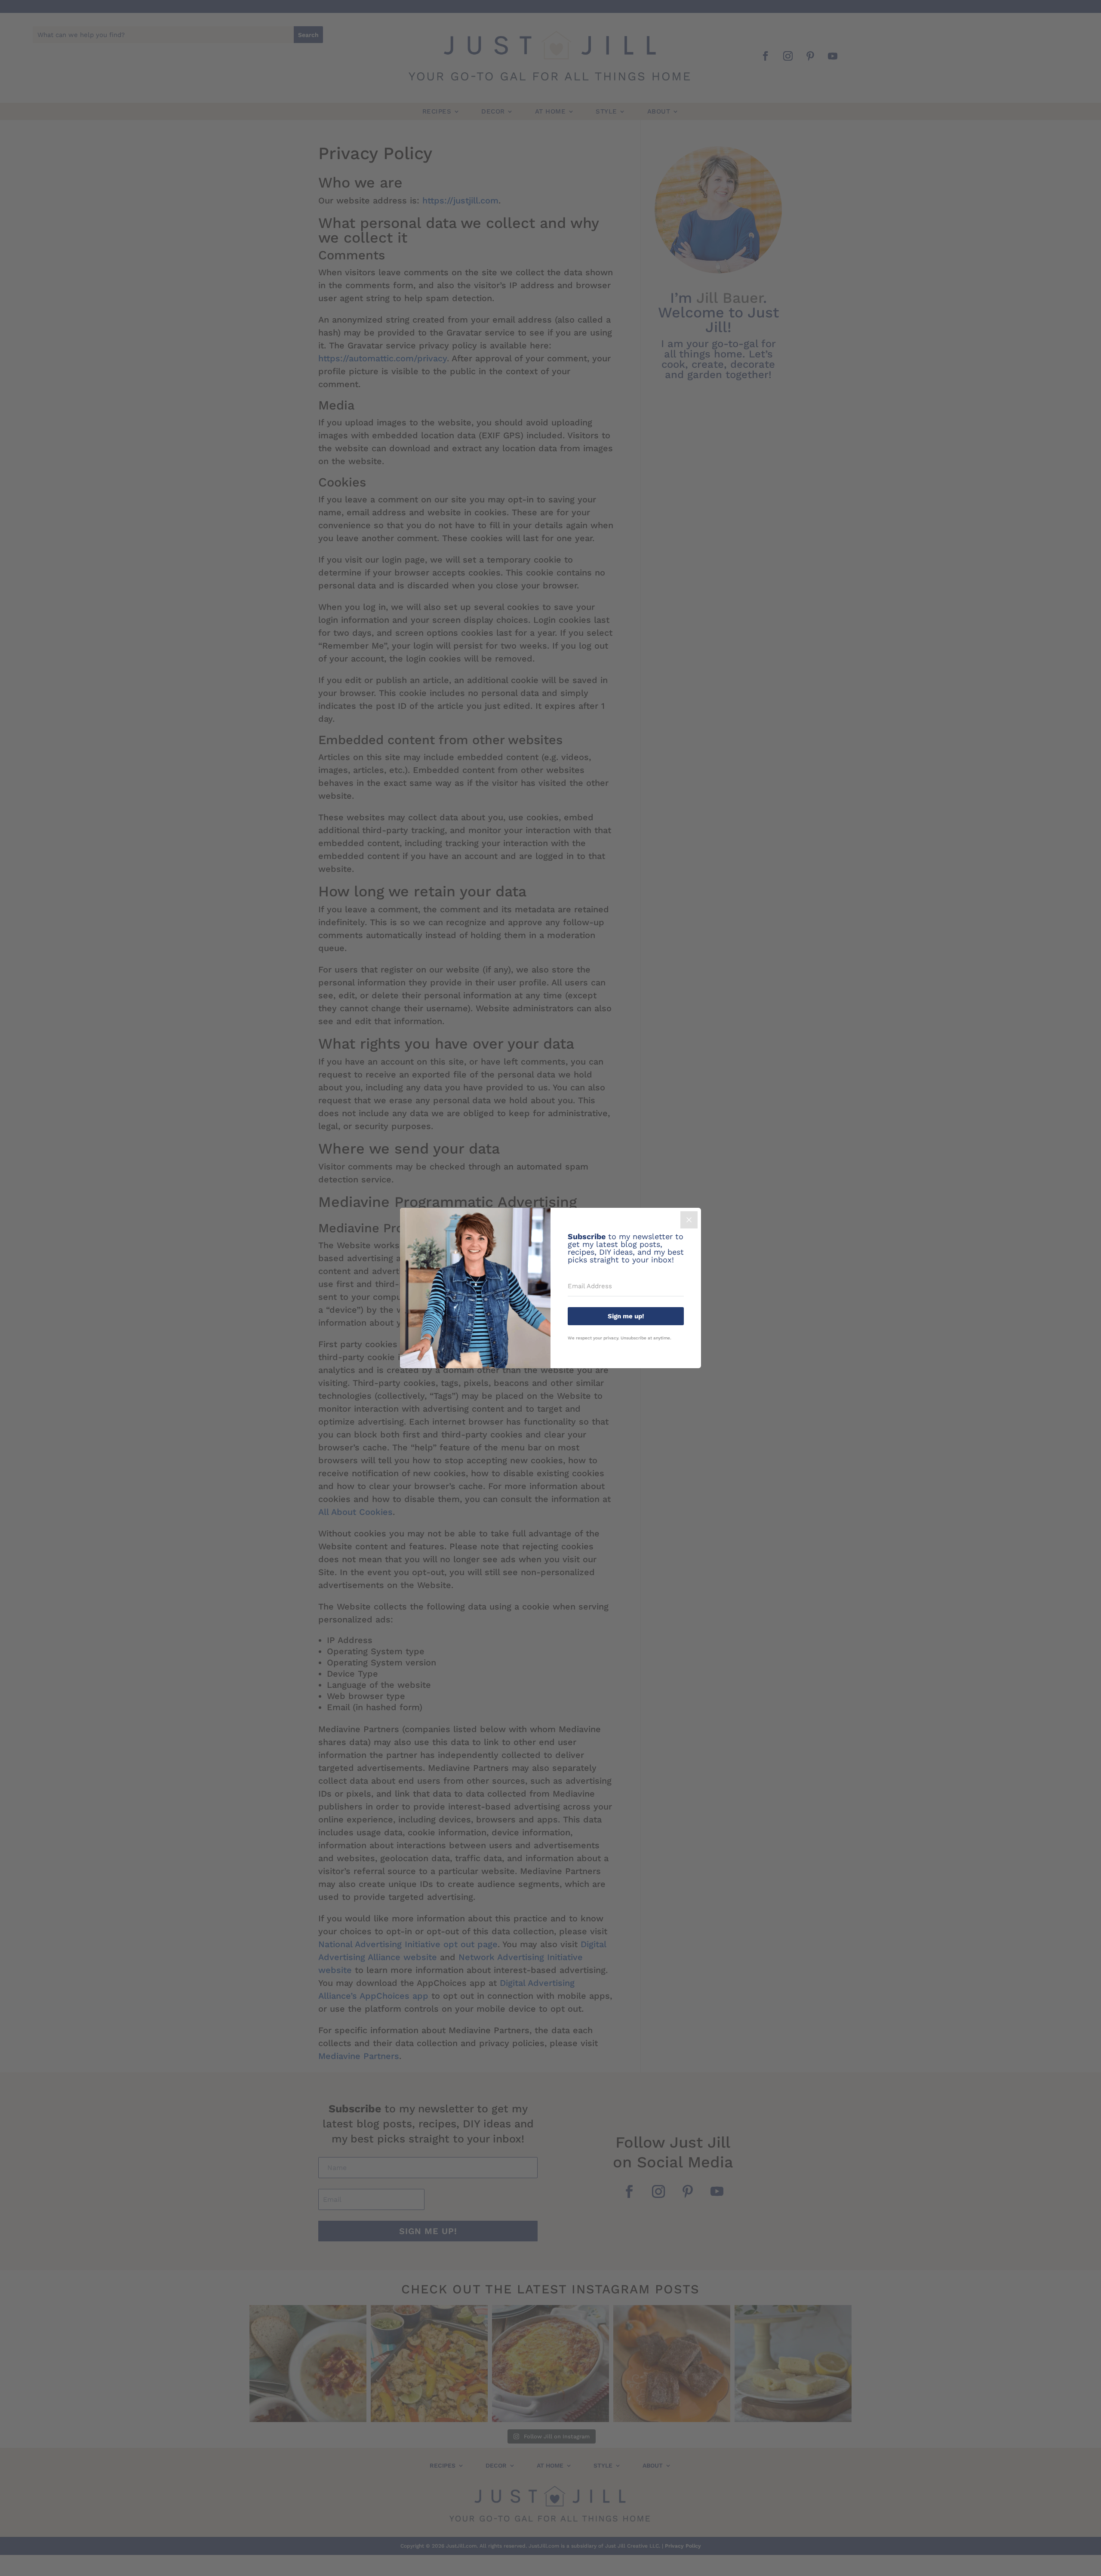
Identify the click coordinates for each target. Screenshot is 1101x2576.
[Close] (689, 1220)
